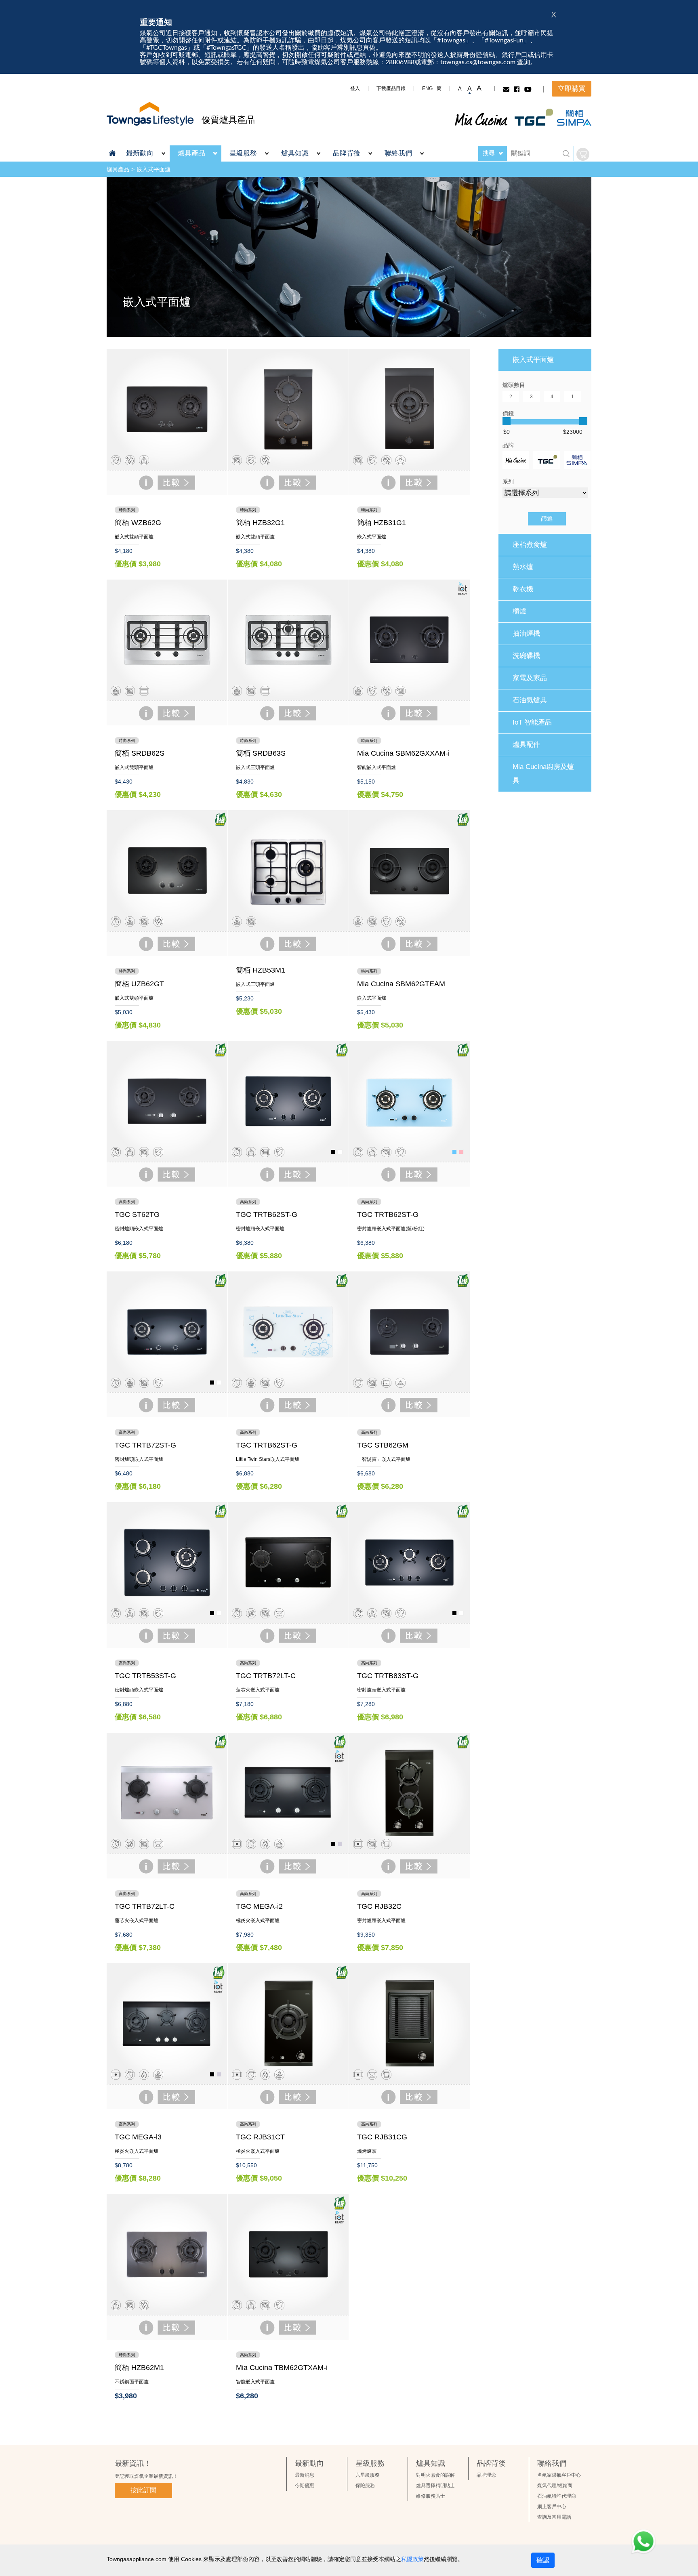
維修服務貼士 (431, 2496)
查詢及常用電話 (554, 2517)
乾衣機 (523, 589)
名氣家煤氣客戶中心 (559, 2475)
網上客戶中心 (552, 2507)
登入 (355, 88)
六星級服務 (368, 2475)
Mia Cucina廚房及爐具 (543, 774)
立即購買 (572, 89)
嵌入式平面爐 (153, 169)
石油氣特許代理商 (557, 2496)
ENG (427, 88)
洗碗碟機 (526, 656)
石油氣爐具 (530, 700)
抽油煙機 (526, 633)
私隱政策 (412, 2559)
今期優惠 (305, 2486)
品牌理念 (486, 2475)
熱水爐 (523, 567)
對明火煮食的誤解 (435, 2475)
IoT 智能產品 (532, 722)
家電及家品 (530, 678)
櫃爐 (519, 611)
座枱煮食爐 (530, 545)
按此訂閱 (143, 2490)
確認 (543, 2560)
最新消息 (305, 2475)
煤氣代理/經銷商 (555, 2486)
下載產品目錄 (391, 88)
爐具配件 (526, 745)
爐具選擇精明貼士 (435, 2486)
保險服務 (365, 2486)
